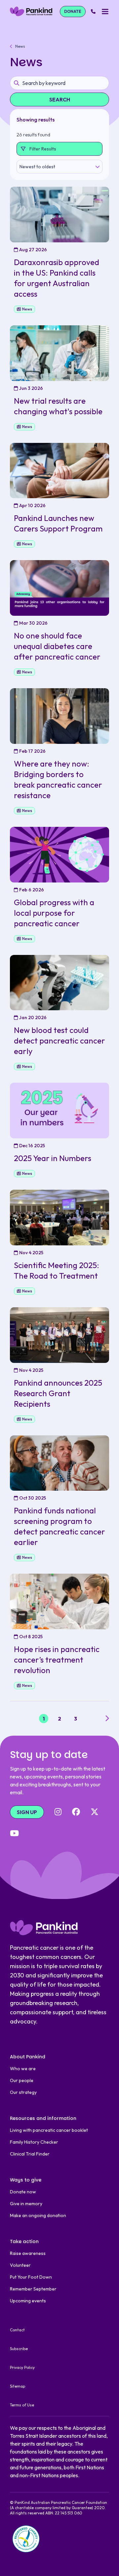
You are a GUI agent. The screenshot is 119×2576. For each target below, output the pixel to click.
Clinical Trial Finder (30, 2154)
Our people (22, 2080)
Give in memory (26, 2204)
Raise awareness (28, 2253)
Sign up (27, 1812)
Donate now (23, 2192)
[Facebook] (76, 1812)
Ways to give (26, 2180)
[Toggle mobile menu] (105, 12)
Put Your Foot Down (31, 2277)
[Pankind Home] (31, 11)
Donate (73, 11)
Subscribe (19, 2349)
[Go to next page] (107, 1719)
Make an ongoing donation (38, 2215)
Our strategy (23, 2092)
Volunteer (20, 2265)
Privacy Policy (22, 2367)
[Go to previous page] (12, 1719)
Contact (17, 2330)
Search (60, 99)
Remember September (33, 2289)
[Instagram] (58, 1812)
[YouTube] (14, 1834)
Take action (24, 2241)
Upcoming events (28, 2301)
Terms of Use (22, 2405)
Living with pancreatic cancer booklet (49, 2130)
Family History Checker (34, 2142)
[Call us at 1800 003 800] (93, 12)
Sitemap (18, 2386)
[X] (95, 1812)
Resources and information (43, 2118)
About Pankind (28, 2057)
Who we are (23, 2069)
